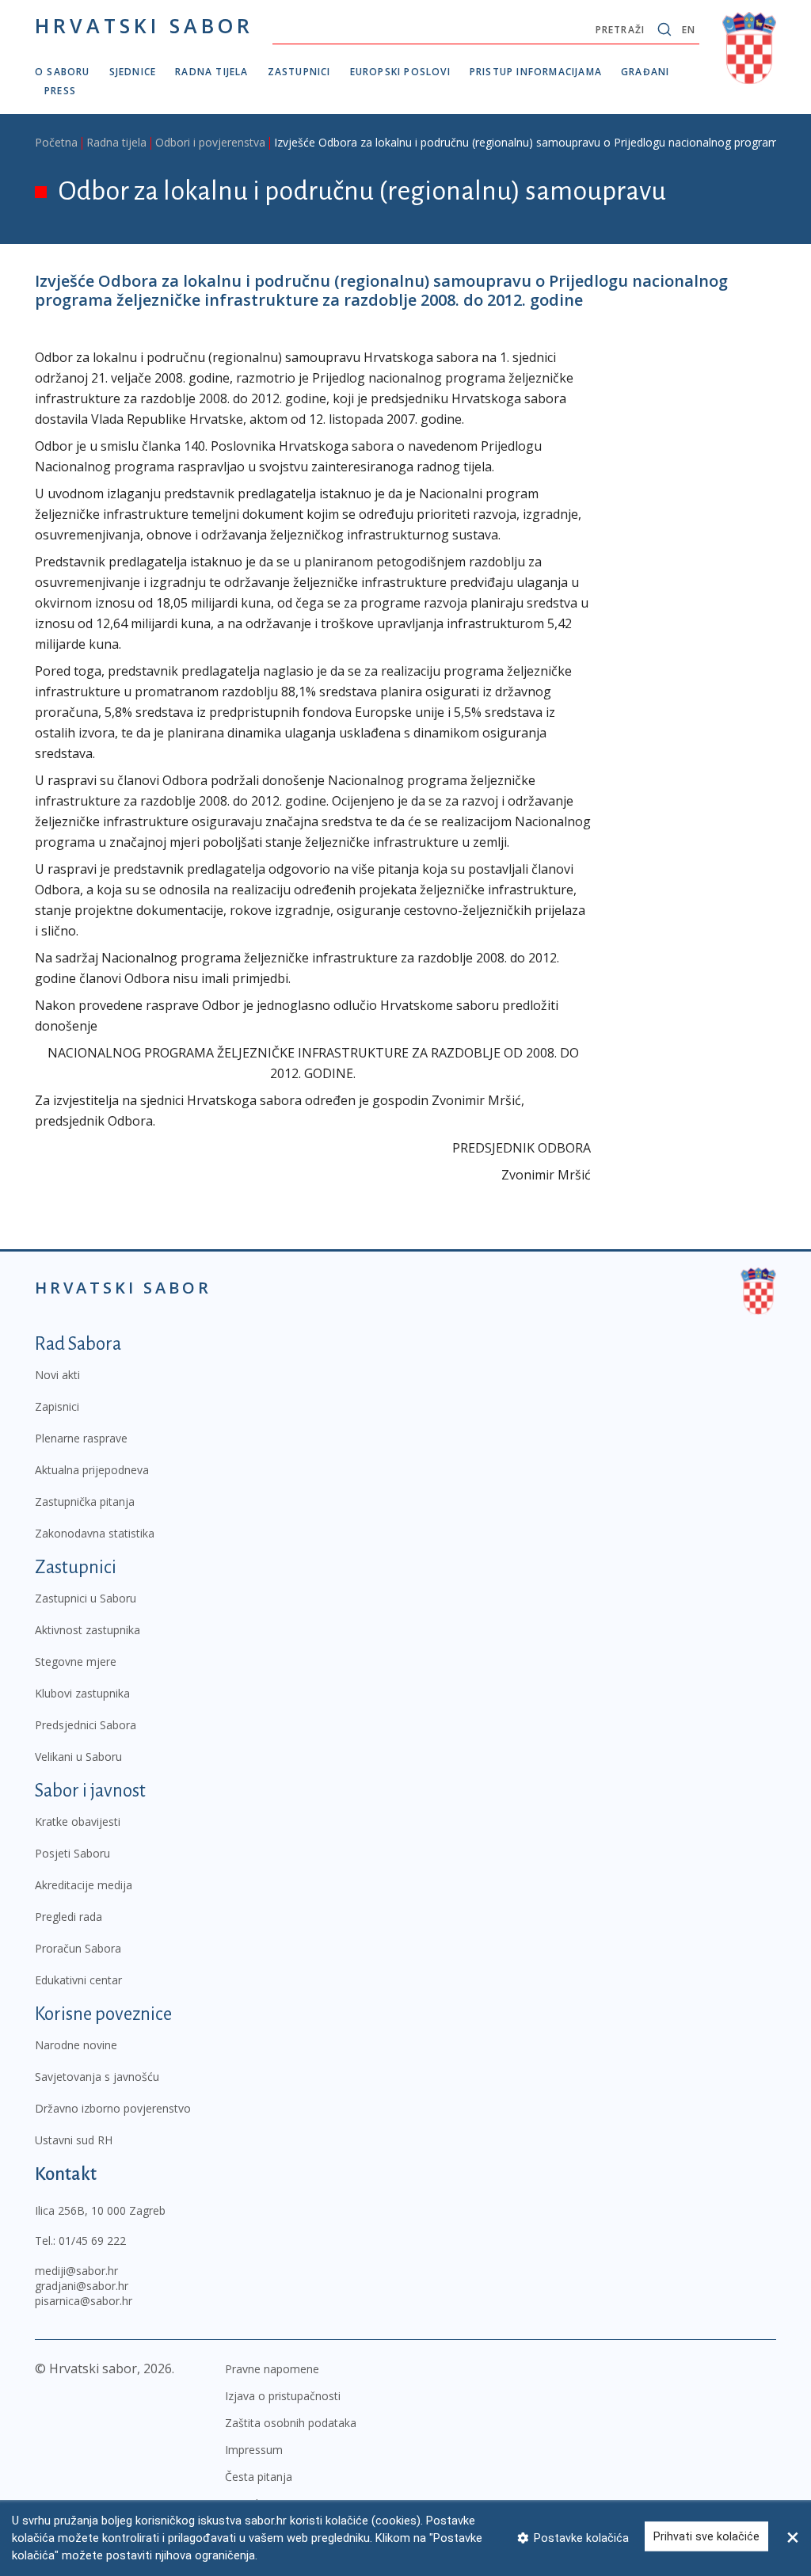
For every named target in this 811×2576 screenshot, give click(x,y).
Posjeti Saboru (72, 1853)
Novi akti (57, 1375)
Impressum (254, 2450)
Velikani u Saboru (78, 1757)
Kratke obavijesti (78, 1821)
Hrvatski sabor (144, 25)
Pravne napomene (272, 2369)
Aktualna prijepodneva (92, 1470)
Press (60, 91)
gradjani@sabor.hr (82, 2286)
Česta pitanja (259, 2477)
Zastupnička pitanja (85, 1501)
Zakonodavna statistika (95, 1533)
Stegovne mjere (76, 1661)
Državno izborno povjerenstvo (113, 2108)
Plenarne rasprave (81, 1438)
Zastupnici (299, 72)
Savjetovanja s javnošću (97, 2077)
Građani (645, 72)
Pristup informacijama (536, 72)
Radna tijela (211, 72)
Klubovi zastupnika (82, 1693)
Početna (56, 142)
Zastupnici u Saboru (86, 1598)
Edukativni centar (78, 1980)
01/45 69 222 (92, 2241)
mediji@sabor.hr (76, 2271)
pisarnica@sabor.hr (84, 2301)
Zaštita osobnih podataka (291, 2423)
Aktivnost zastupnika (88, 1630)
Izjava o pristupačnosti (283, 2396)
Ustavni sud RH (74, 2140)
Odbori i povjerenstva (210, 142)
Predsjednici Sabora (86, 1725)
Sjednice (133, 72)
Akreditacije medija (84, 1885)
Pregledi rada (69, 1917)
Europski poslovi (400, 72)
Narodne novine (76, 2045)
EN (689, 30)
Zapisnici (57, 1406)
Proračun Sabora (78, 1948)
